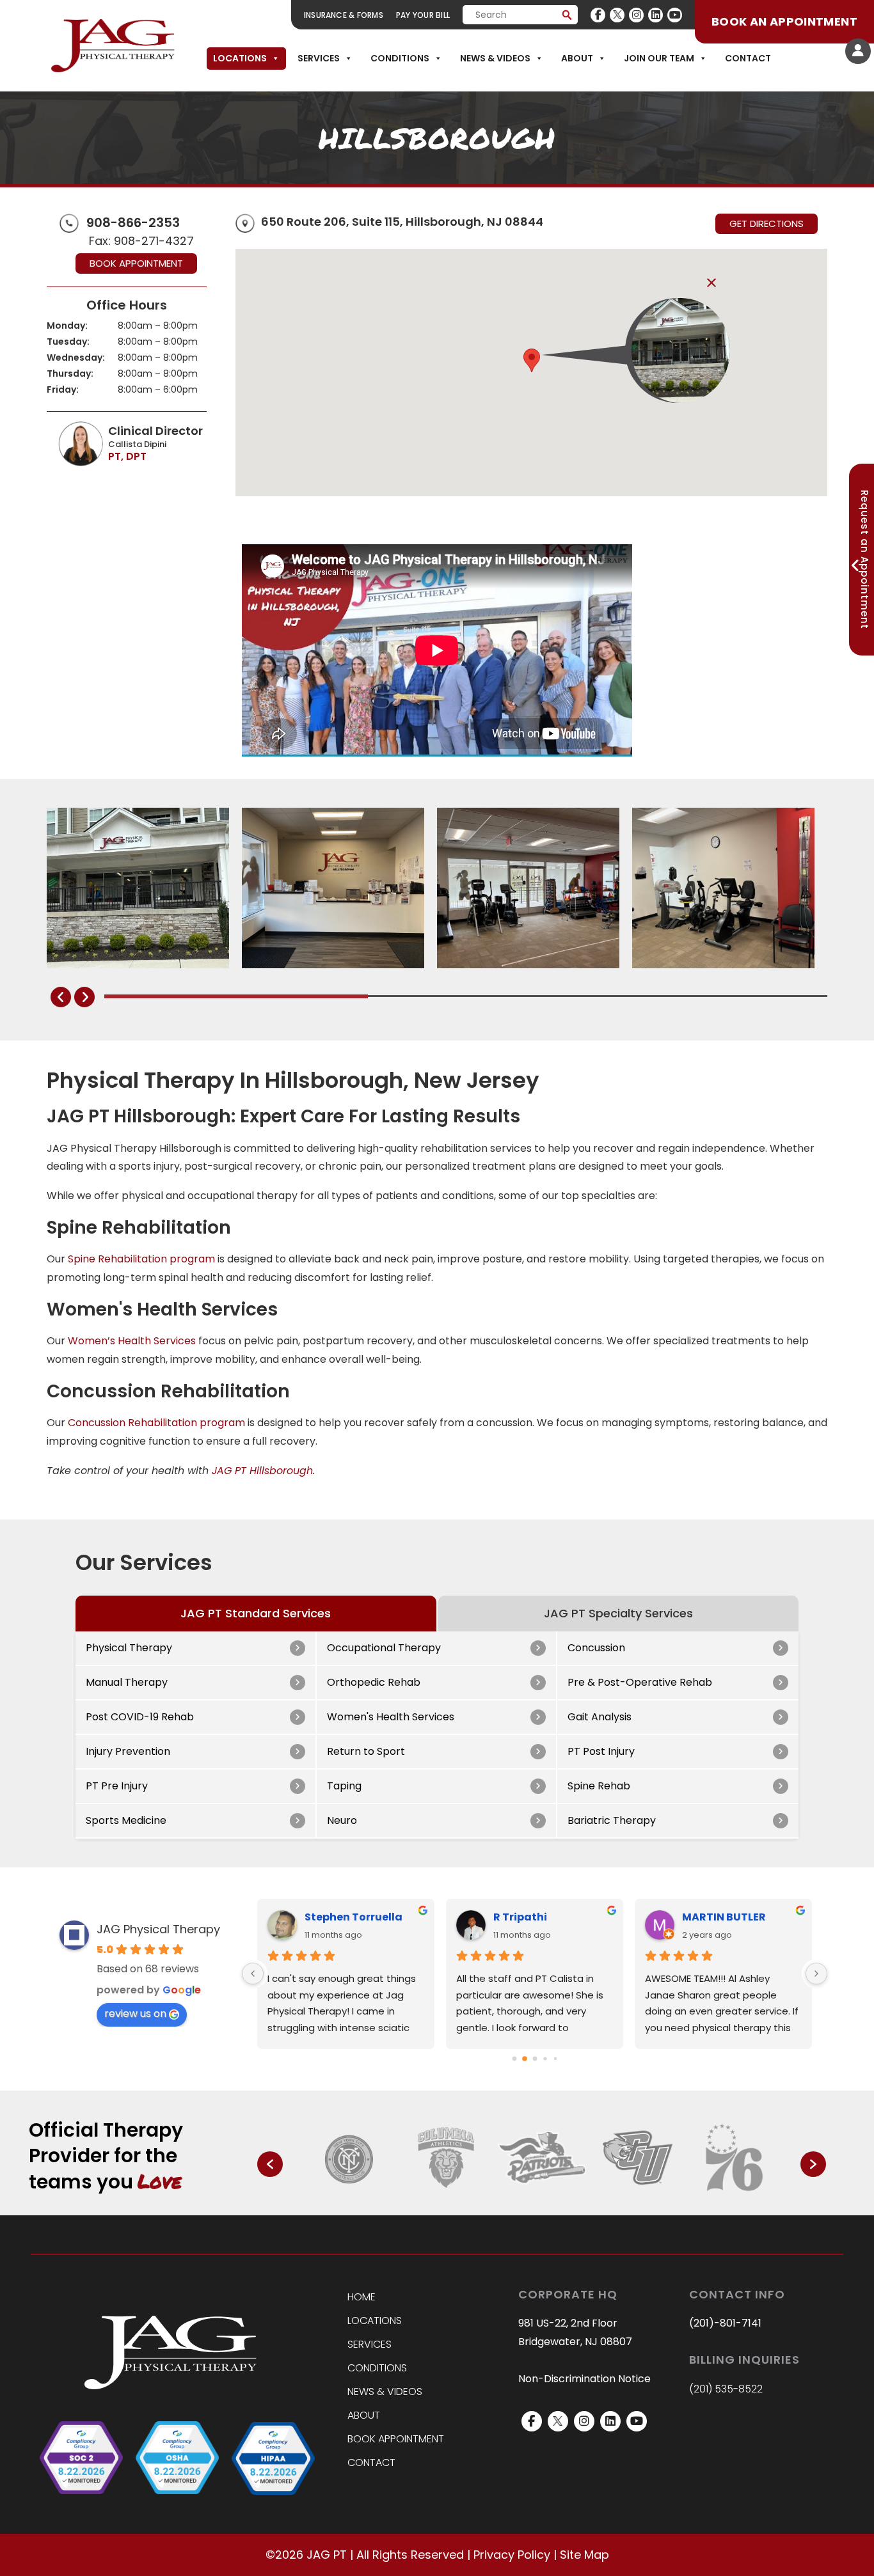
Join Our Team (659, 58)
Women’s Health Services (132, 1341)
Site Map (584, 2555)
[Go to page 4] (555, 2058)
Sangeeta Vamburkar (553, 1917)
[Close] (711, 283)
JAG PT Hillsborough (262, 1471)
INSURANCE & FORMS (344, 15)
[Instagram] (636, 15)
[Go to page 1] (524, 2059)
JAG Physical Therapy (158, 1929)
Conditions (400, 58)
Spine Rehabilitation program (141, 1259)
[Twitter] (617, 15)
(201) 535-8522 (726, 2389)
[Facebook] (598, 15)
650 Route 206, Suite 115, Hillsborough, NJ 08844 (402, 222)
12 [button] (593, 2206)
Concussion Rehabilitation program (156, 1423)
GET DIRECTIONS (767, 224)
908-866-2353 (133, 223)
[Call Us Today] (69, 222)
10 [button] (570, 2206)
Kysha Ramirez (723, 1917)
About (577, 58)
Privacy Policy (512, 2555)
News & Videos (495, 58)
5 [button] (512, 2206)
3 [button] (489, 2206)
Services (319, 58)
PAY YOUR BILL (423, 15)
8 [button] (547, 2206)
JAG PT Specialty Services (618, 1613)
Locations (240, 58)
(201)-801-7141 (725, 2323)
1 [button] (466, 2206)
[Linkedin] (655, 15)
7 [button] (536, 2206)
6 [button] (524, 2206)
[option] (350, 2158)
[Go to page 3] (545, 2059)
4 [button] (501, 2206)
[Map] (245, 224)
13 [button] (605, 2206)
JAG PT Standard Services (256, 1613)
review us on (135, 2014)
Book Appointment (136, 263)
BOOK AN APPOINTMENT (784, 21)
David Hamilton (348, 1917)
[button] (532, 360)
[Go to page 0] (514, 2058)
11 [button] (582, 2206)
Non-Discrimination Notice (584, 2379)
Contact (748, 58)
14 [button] (616, 2206)
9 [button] (559, 2206)
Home (362, 2297)
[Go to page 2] (535, 2059)
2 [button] (478, 2206)
